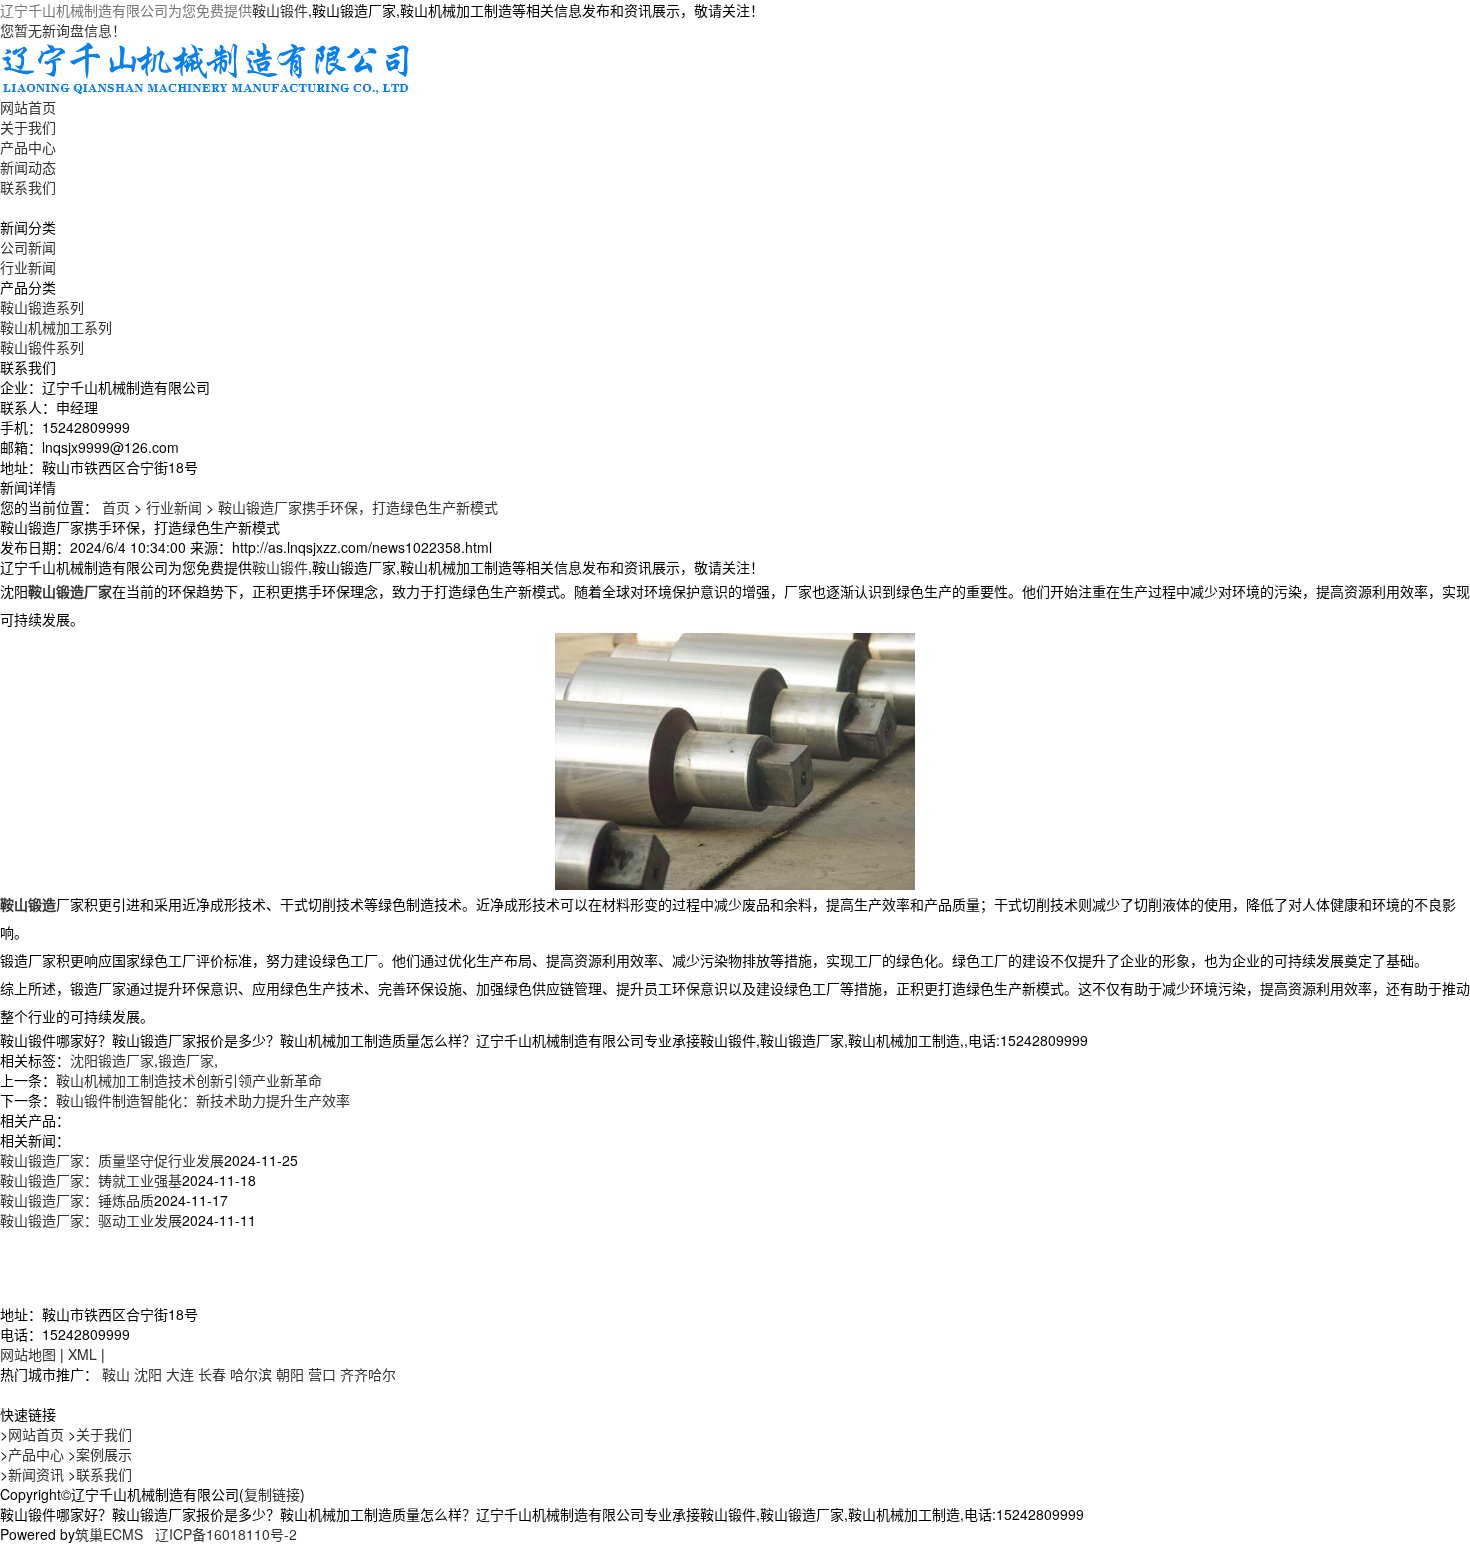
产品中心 (28, 147)
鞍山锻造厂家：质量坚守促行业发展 (112, 1160)
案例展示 (104, 1454)
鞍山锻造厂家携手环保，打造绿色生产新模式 (358, 507)
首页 (116, 507)
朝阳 (290, 1374)
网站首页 (28, 107)
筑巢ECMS (109, 1534)
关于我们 (28, 127)
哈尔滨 (251, 1374)
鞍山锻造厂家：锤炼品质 (77, 1200)
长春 (212, 1374)
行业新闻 (28, 267)
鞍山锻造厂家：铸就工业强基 (91, 1180)
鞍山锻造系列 (42, 307)
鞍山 (116, 1374)
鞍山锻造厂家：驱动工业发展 (91, 1220)
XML (82, 1354)
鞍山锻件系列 (42, 347)
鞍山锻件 (280, 10)
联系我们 (28, 187)
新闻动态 (28, 167)
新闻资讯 (36, 1474)
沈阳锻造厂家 (112, 1060)
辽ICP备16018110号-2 (226, 1534)
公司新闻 (28, 247)
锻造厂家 (186, 1060)
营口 (322, 1374)
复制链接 (272, 1494)
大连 (180, 1374)
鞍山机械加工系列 (56, 327)
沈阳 (148, 1374)
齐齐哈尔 (368, 1374)
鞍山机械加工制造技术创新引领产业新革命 (189, 1080)
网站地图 (28, 1354)
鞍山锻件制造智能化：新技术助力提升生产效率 (203, 1100)
